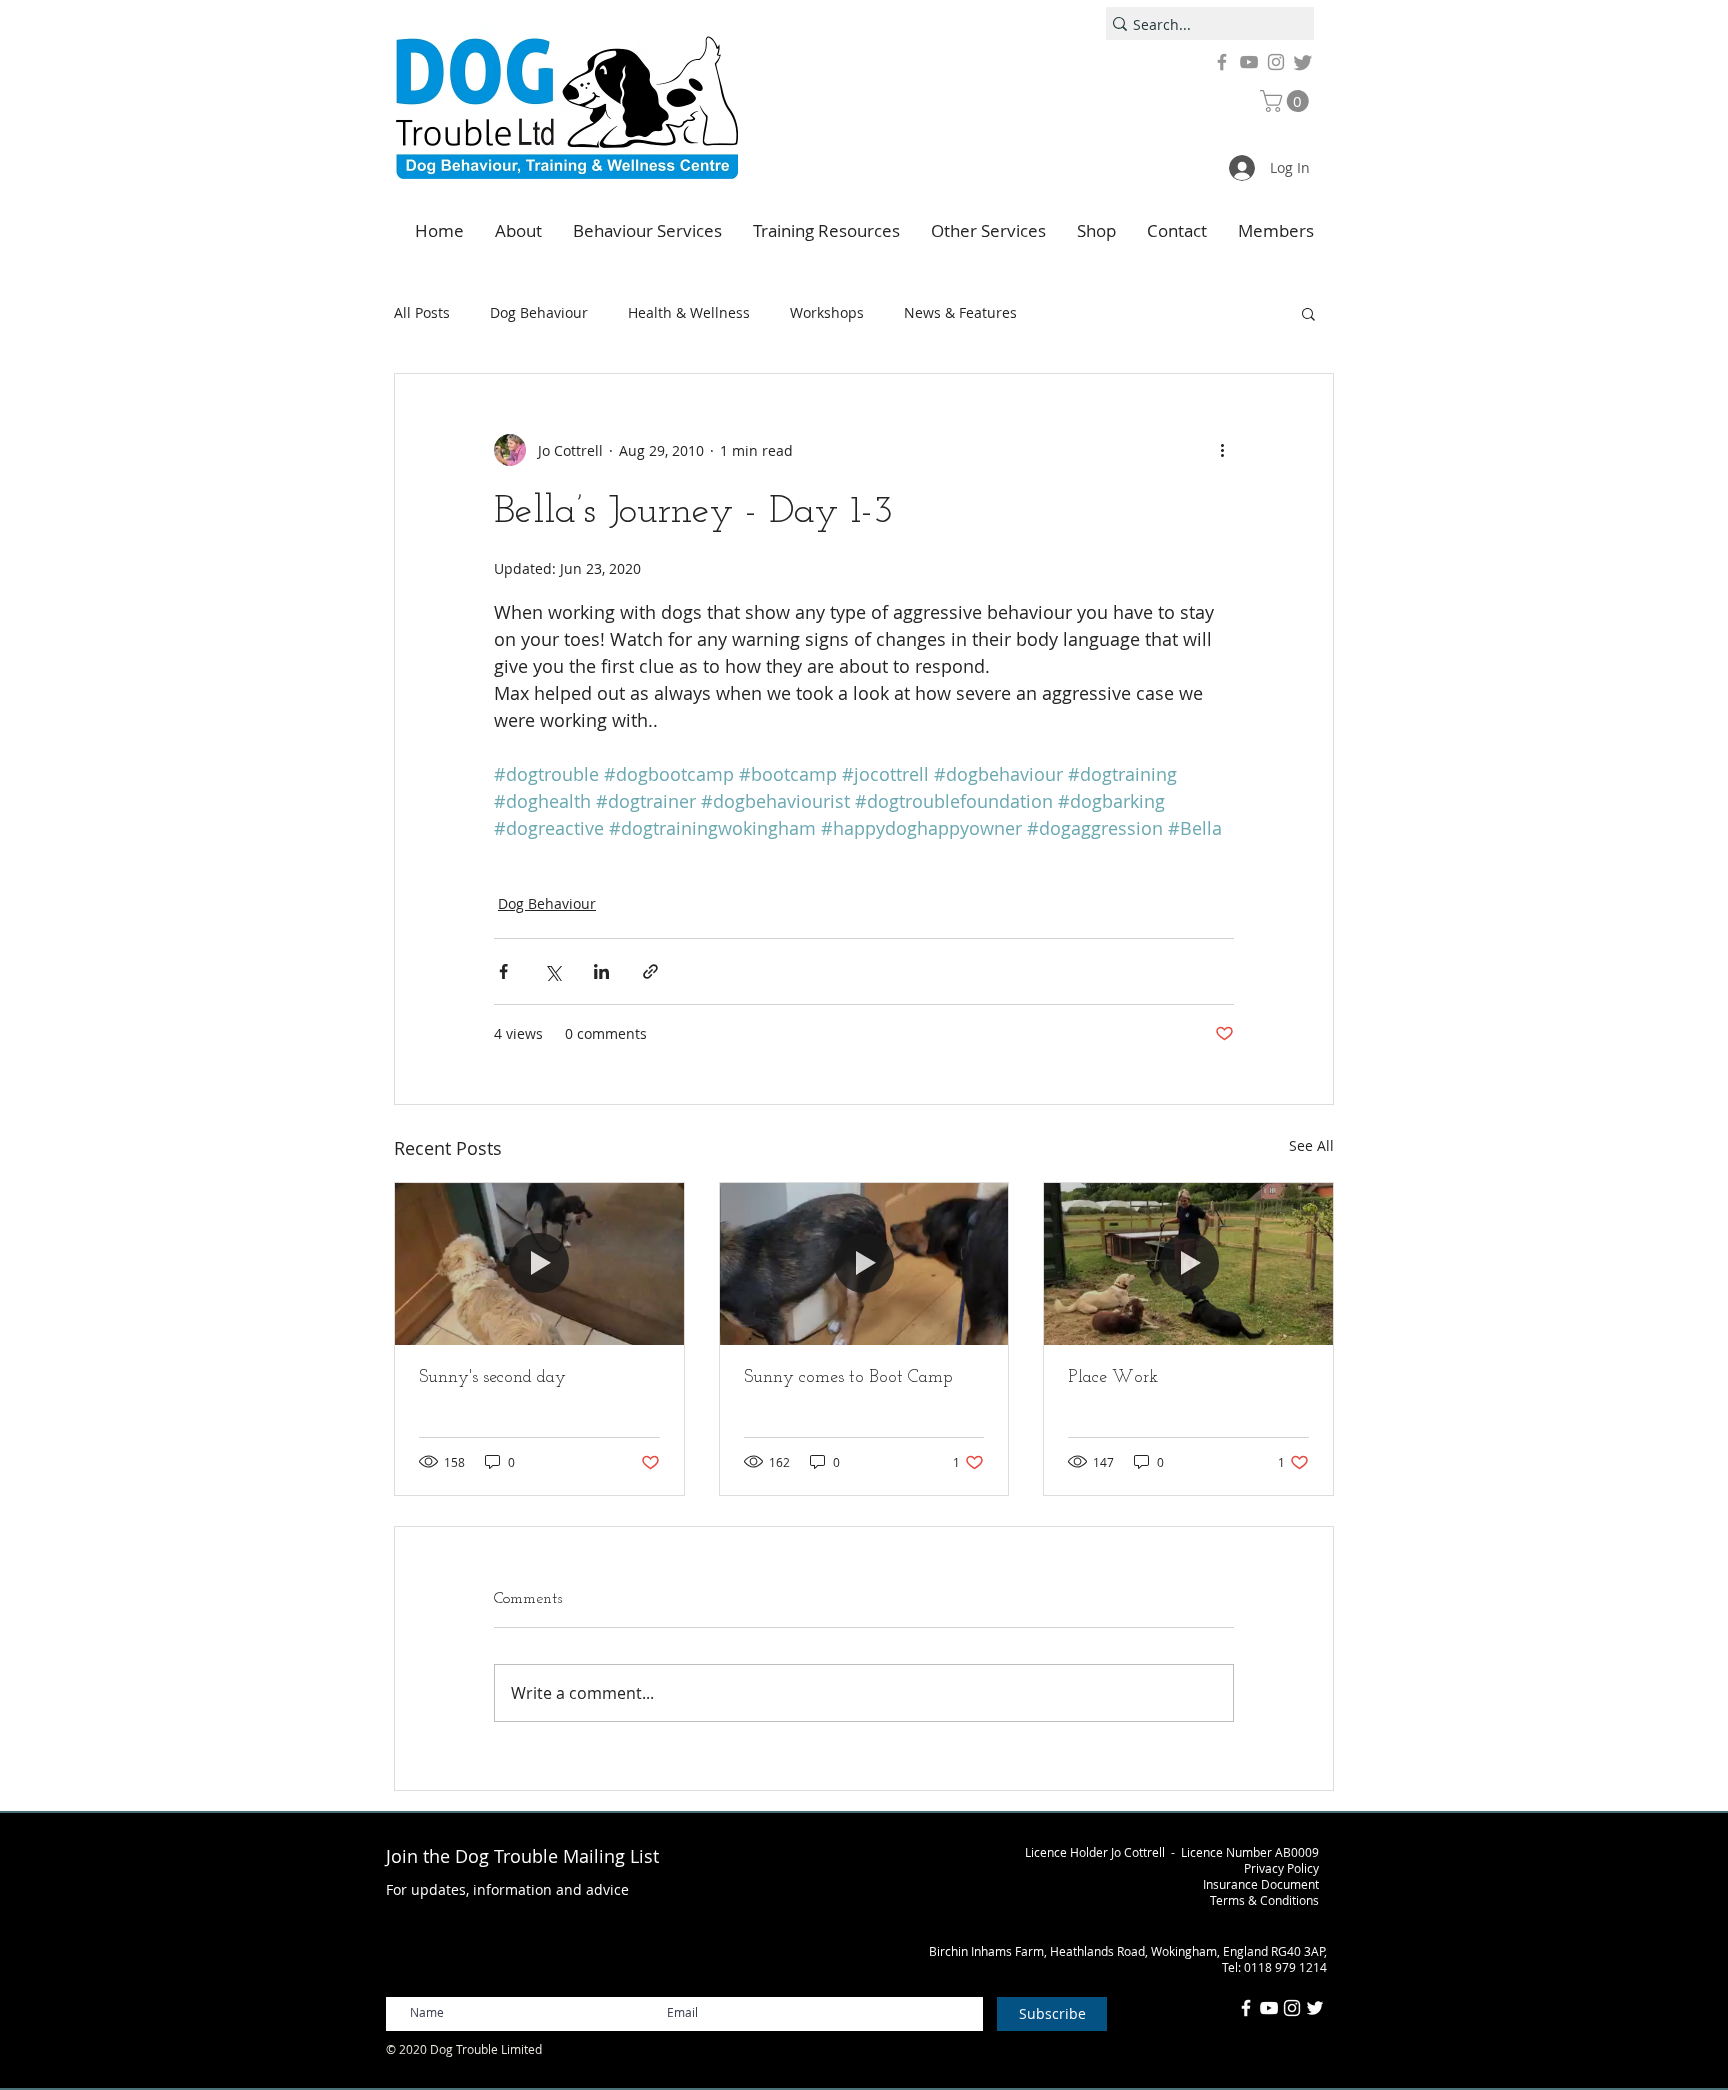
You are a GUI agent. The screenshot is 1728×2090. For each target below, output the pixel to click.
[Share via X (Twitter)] (552, 971)
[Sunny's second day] (539, 1264)
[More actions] (1222, 450)
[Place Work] (1188, 1264)
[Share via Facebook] (503, 971)
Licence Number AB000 (1246, 1852)
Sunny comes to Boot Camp (848, 1378)
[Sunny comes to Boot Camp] (864, 1264)
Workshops (827, 312)
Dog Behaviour (539, 312)
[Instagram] (1276, 62)
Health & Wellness (689, 312)
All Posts (422, 312)
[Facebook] (1222, 62)
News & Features (960, 312)
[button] (1287, 101)
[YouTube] (1249, 62)
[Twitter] (1303, 62)
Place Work (1113, 1378)
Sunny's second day (492, 1378)
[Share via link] (650, 971)
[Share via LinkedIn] (601, 971)
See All (1311, 1145)
